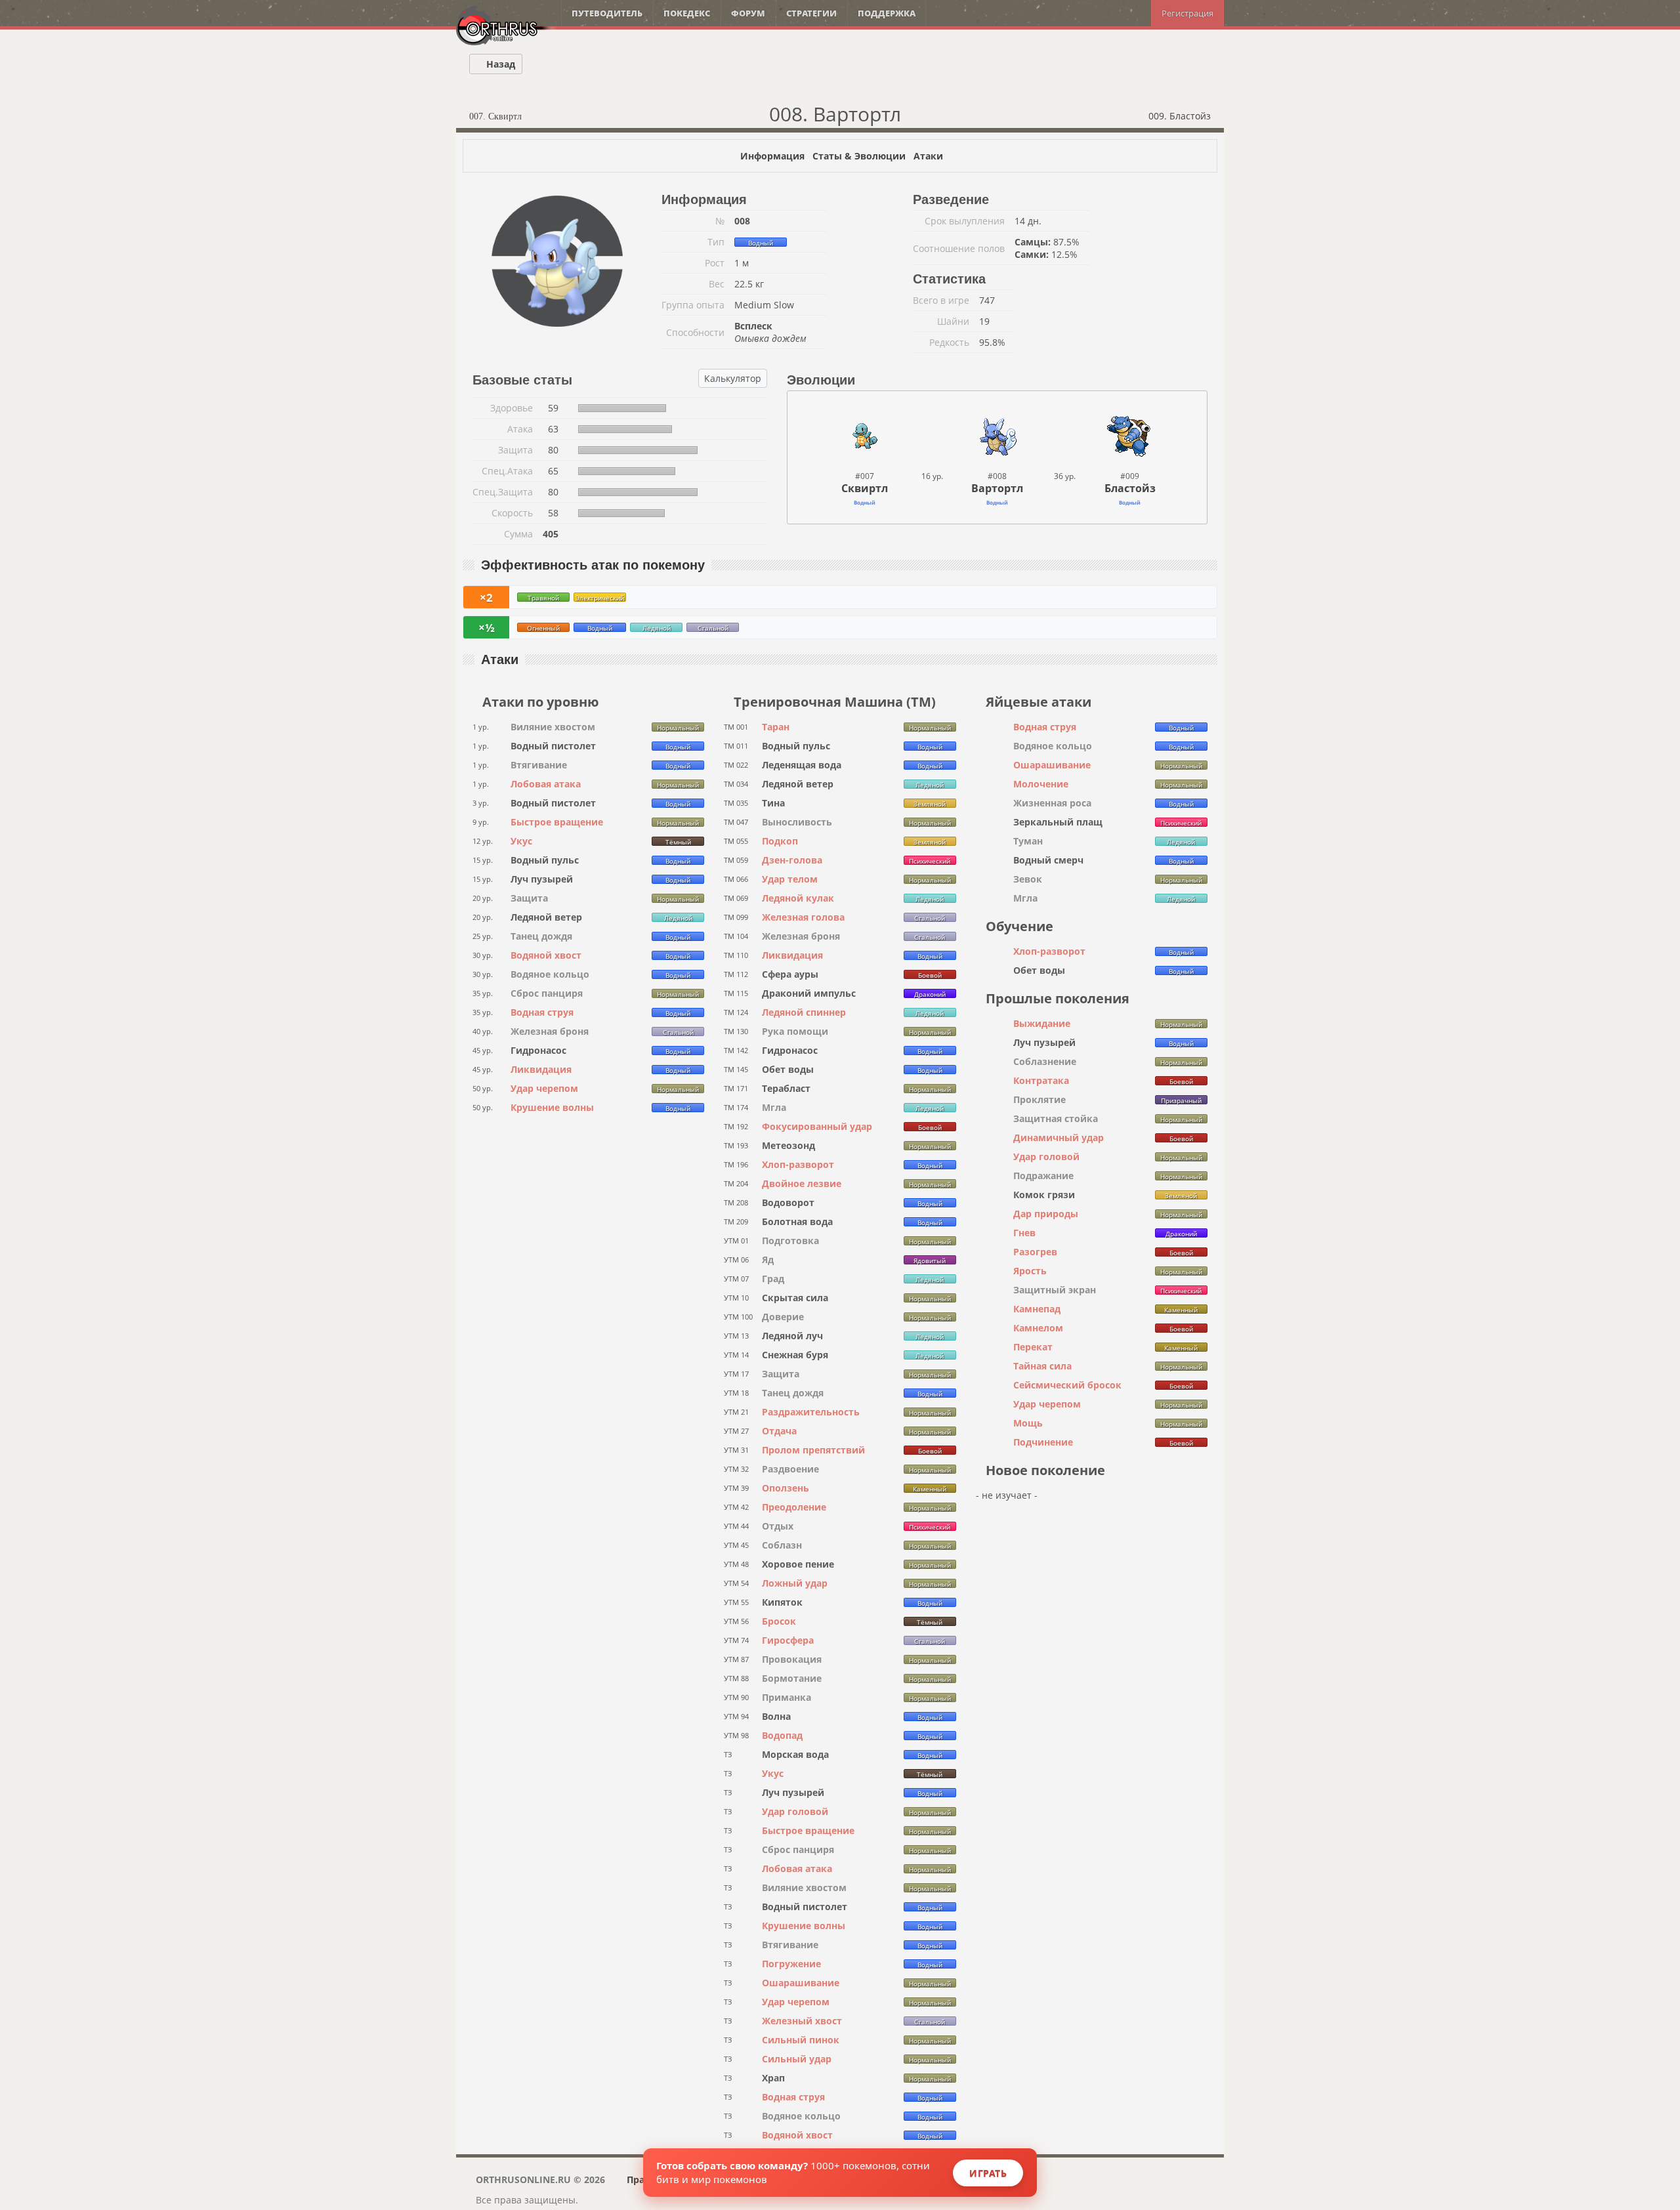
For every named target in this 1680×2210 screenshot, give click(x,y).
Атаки (928, 156)
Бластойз (1130, 488)
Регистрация (1187, 13)
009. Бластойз (1181, 116)
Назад (499, 64)
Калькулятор (733, 378)
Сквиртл (865, 488)
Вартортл (997, 488)
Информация (772, 156)
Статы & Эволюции (859, 156)
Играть (988, 2173)
